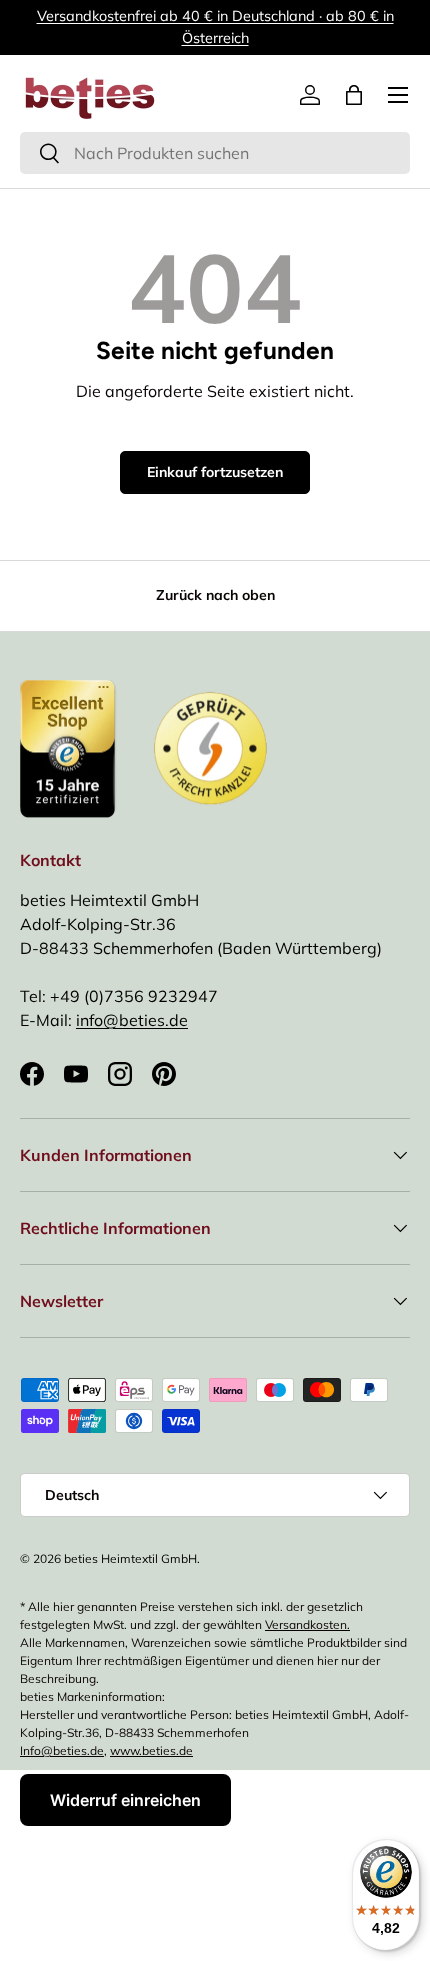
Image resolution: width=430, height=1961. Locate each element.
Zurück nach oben (215, 595)
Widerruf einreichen (125, 1800)
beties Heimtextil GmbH (130, 1558)
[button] (354, 95)
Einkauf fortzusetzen (215, 472)
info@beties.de (132, 1020)
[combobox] (215, 153)
